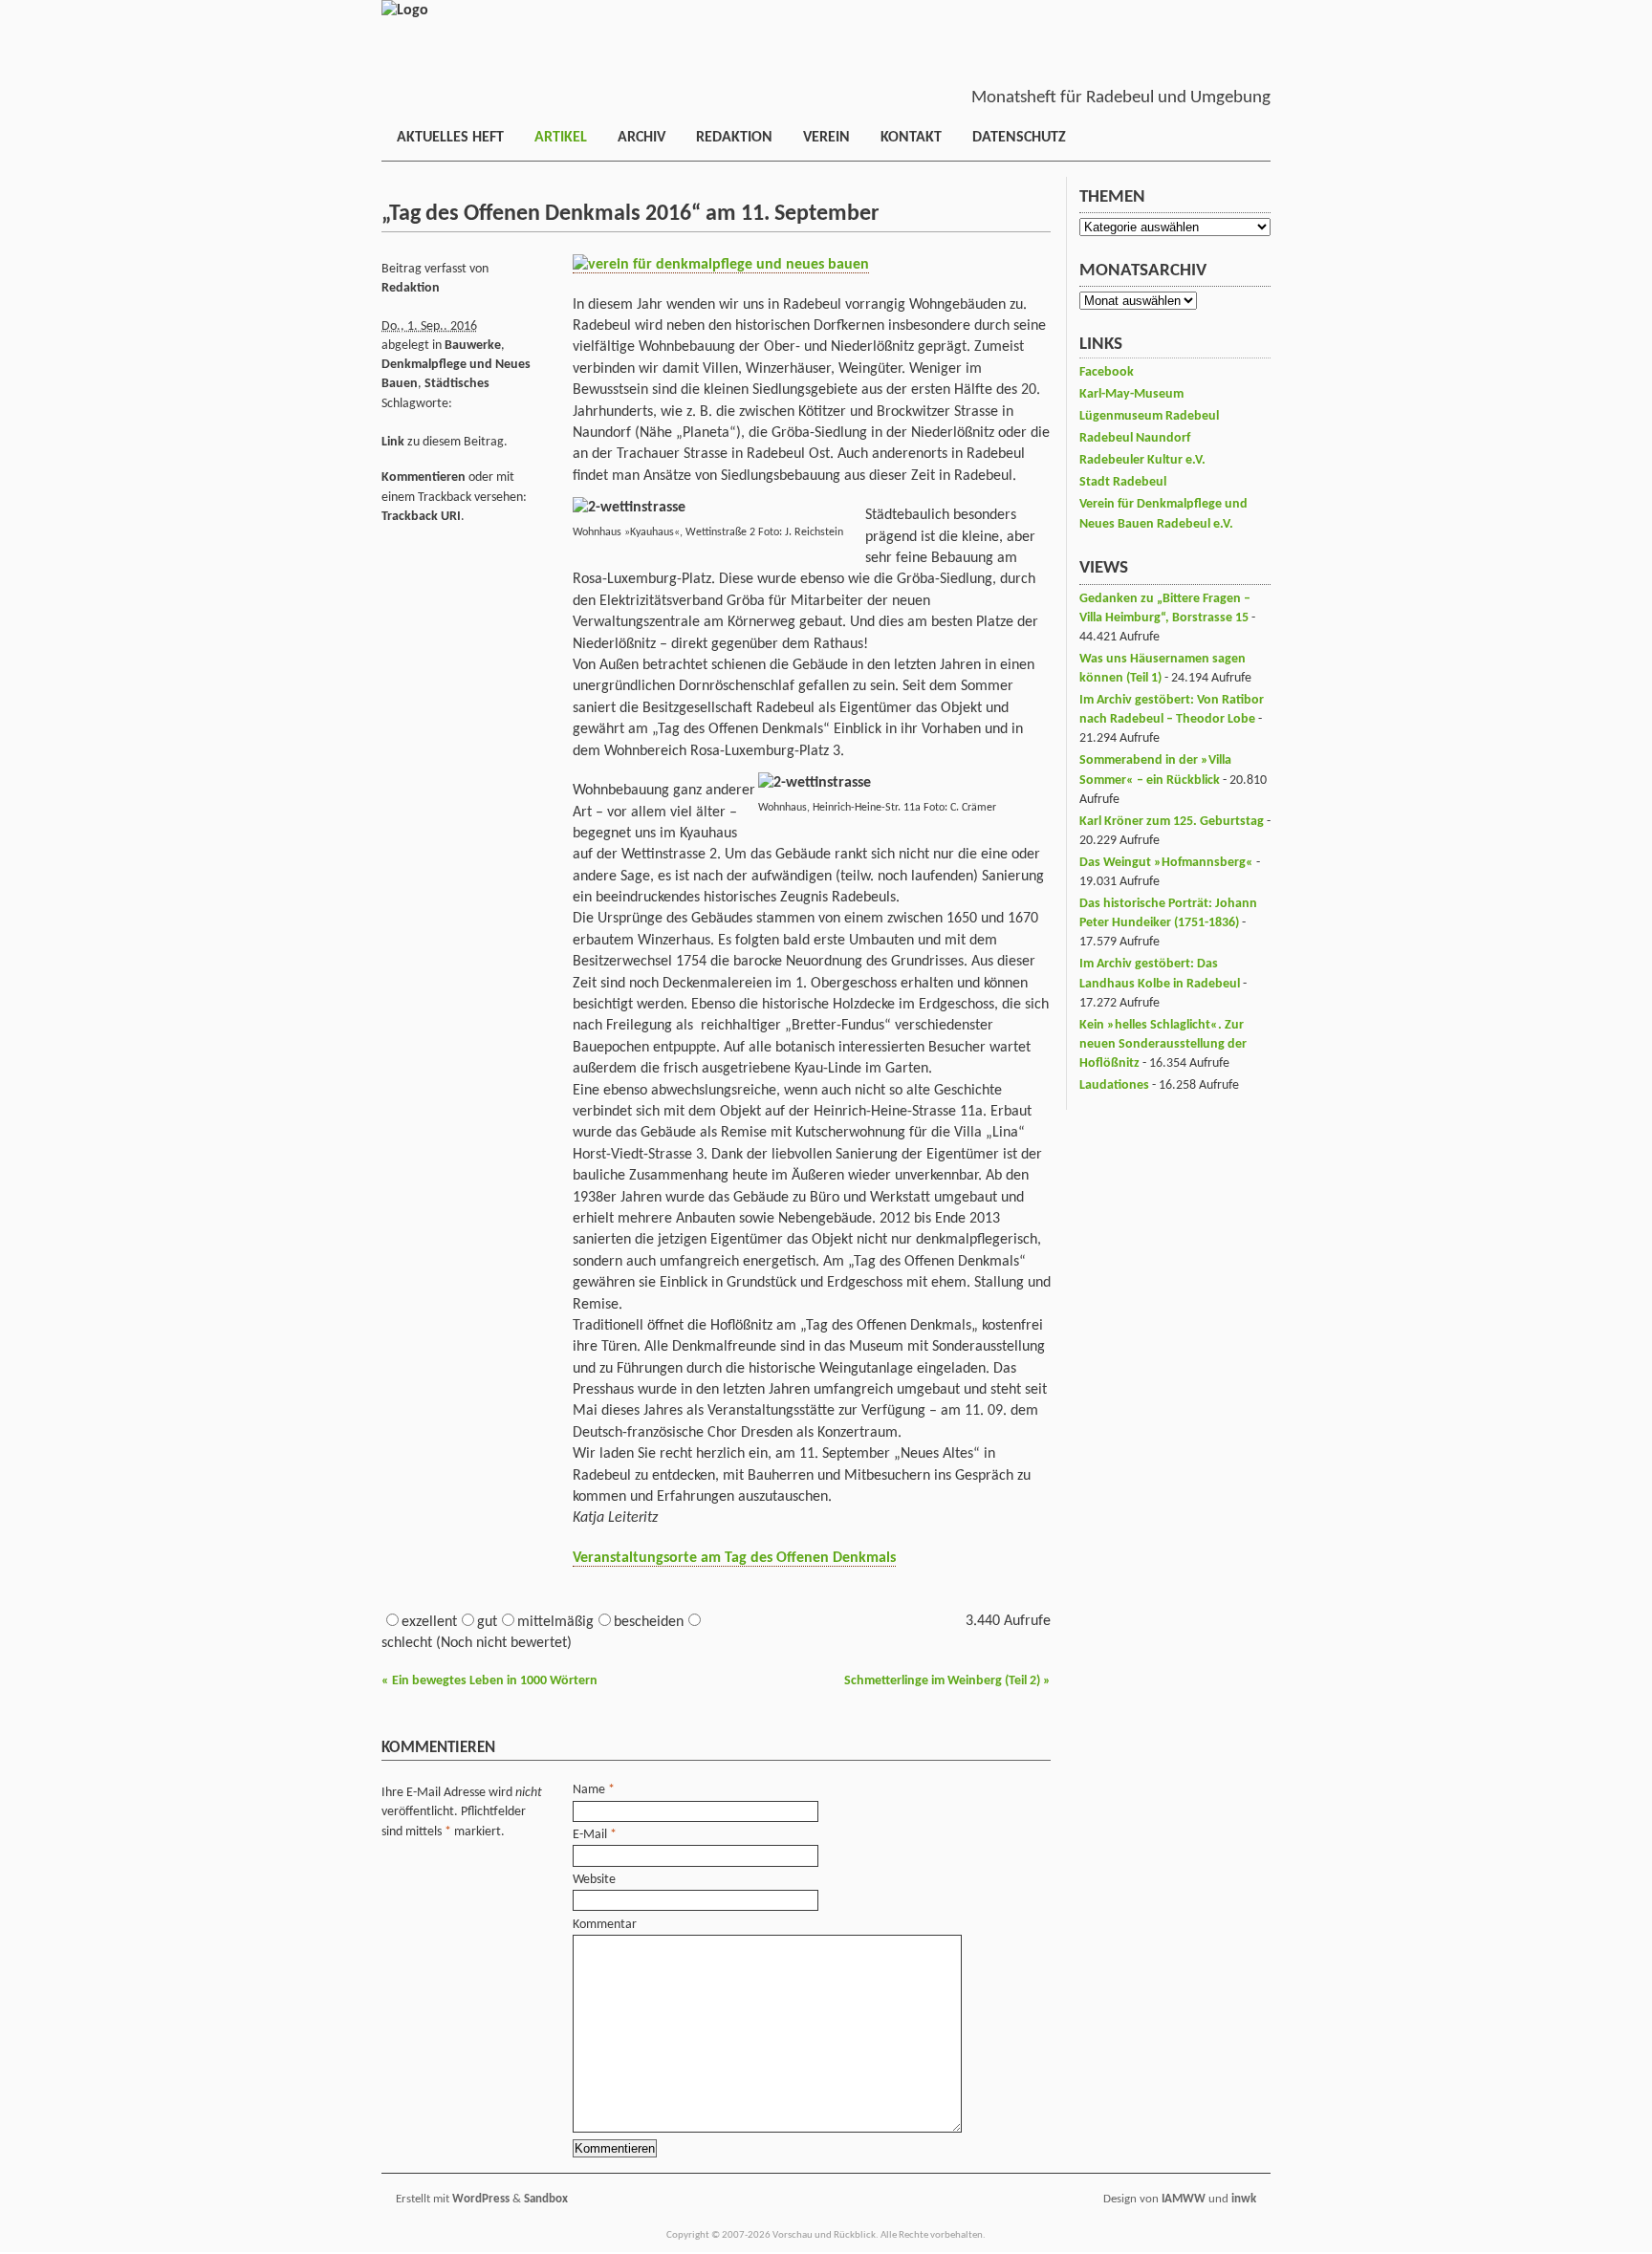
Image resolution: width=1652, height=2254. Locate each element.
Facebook (1107, 372)
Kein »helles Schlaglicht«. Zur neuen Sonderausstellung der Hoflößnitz (1163, 1044)
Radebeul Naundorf (1135, 438)
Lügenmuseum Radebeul (1149, 416)
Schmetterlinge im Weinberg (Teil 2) (947, 1681)
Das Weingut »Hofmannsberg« (1166, 863)
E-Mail (590, 1835)
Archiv (641, 138)
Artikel (561, 138)
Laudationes (1114, 1085)
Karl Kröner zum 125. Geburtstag (1172, 822)
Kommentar (605, 1925)
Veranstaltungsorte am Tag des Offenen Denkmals (734, 1558)
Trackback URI (421, 517)
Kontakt (911, 138)
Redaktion (734, 138)
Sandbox (546, 2199)
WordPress (481, 2199)
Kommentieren (424, 477)
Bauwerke (473, 346)
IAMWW (1184, 2199)
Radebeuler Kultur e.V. (1142, 460)
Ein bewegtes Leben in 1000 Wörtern (489, 1681)
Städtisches (457, 384)
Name (589, 1790)
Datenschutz (1019, 138)
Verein (826, 138)
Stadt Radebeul (1123, 482)
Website (594, 1880)
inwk (1244, 2199)
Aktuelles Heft (450, 138)
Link (393, 442)
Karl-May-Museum (1131, 394)
